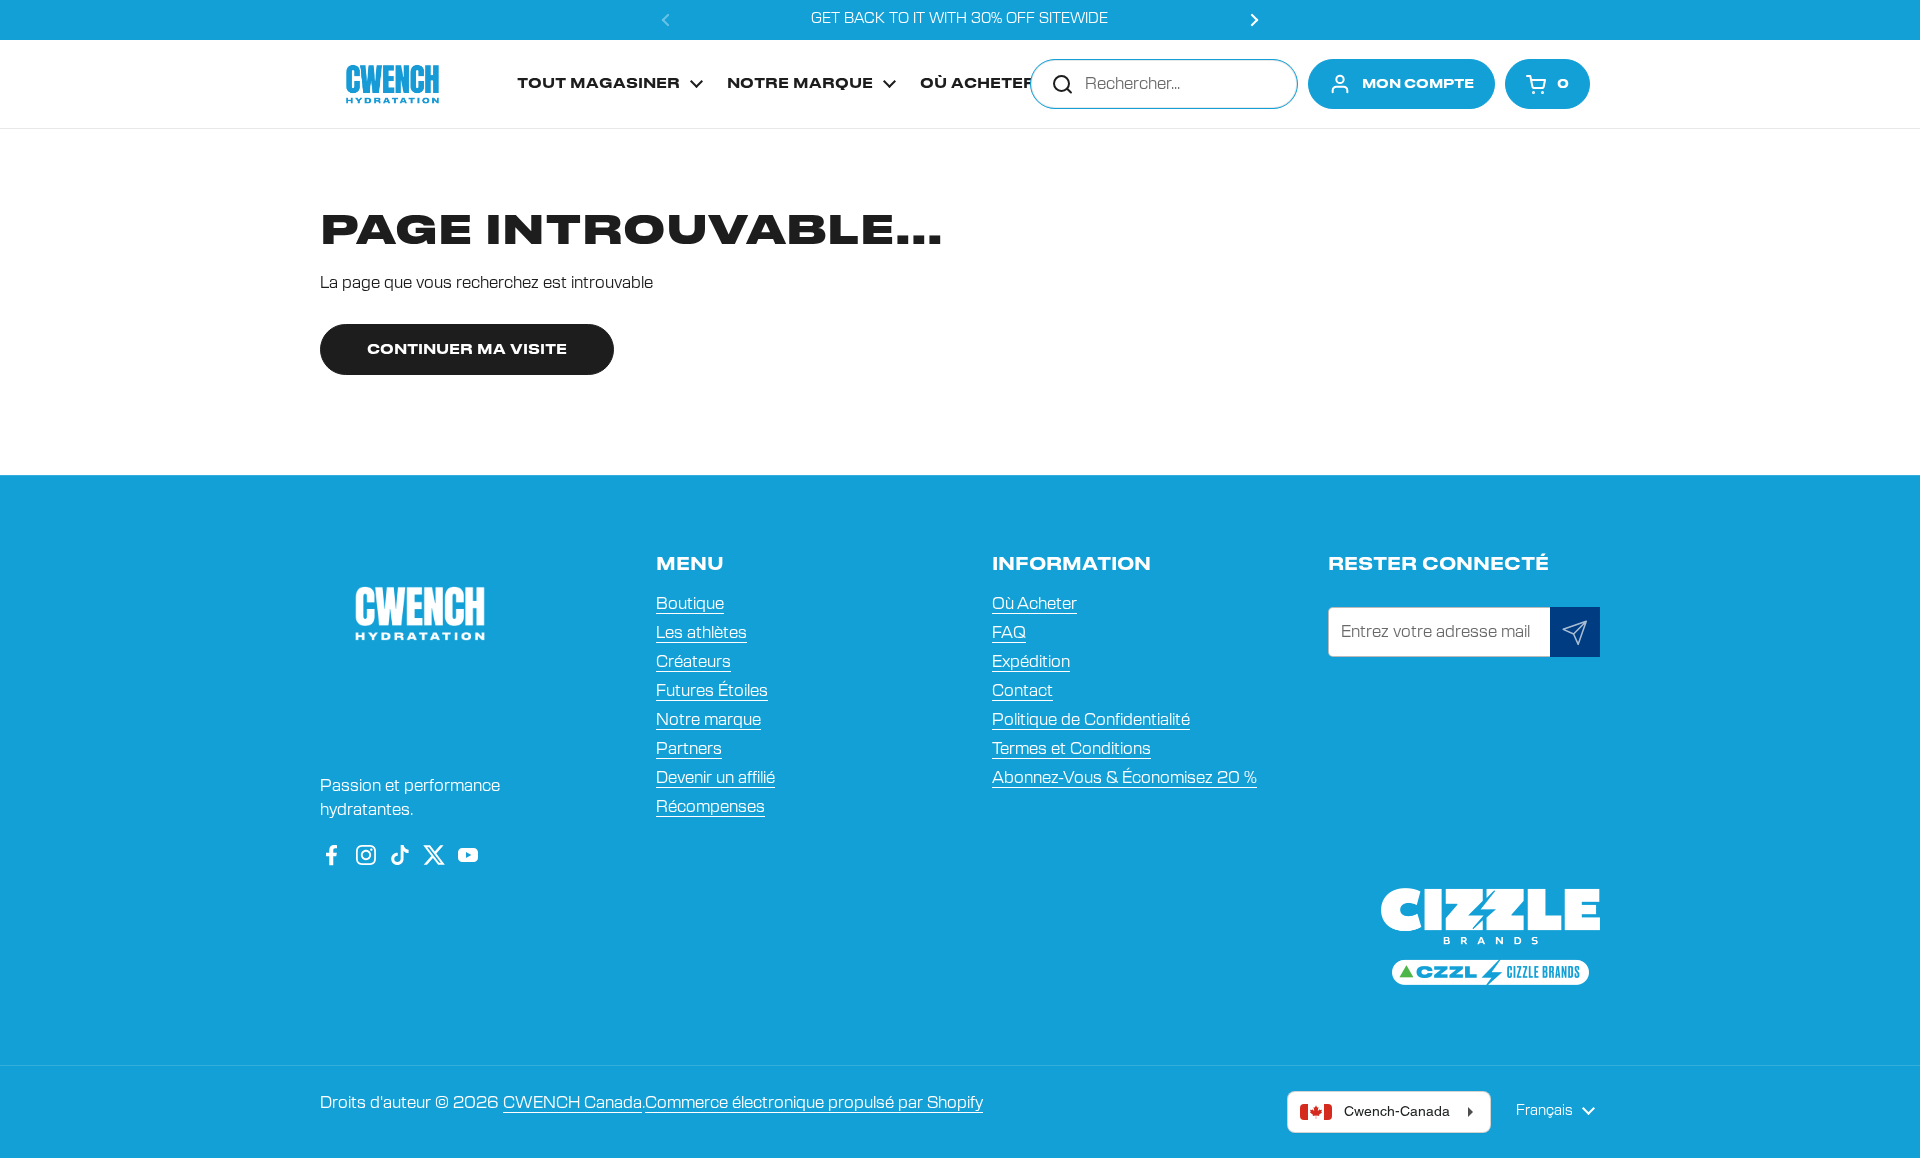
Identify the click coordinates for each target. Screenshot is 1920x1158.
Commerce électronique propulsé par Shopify (814, 1103)
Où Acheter (1034, 604)
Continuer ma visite (467, 350)
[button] (1547, 84)
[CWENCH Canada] (392, 84)
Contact (1022, 691)
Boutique (690, 604)
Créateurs (693, 662)
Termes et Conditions (1071, 749)
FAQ (1009, 633)
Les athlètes (701, 633)
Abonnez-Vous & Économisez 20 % (1124, 778)
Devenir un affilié (715, 778)
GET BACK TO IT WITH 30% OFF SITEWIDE (959, 19)
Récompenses (710, 807)
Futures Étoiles (712, 691)
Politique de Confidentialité (1091, 720)
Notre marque (708, 720)
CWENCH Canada (572, 1103)
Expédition (1031, 662)
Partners (689, 749)
